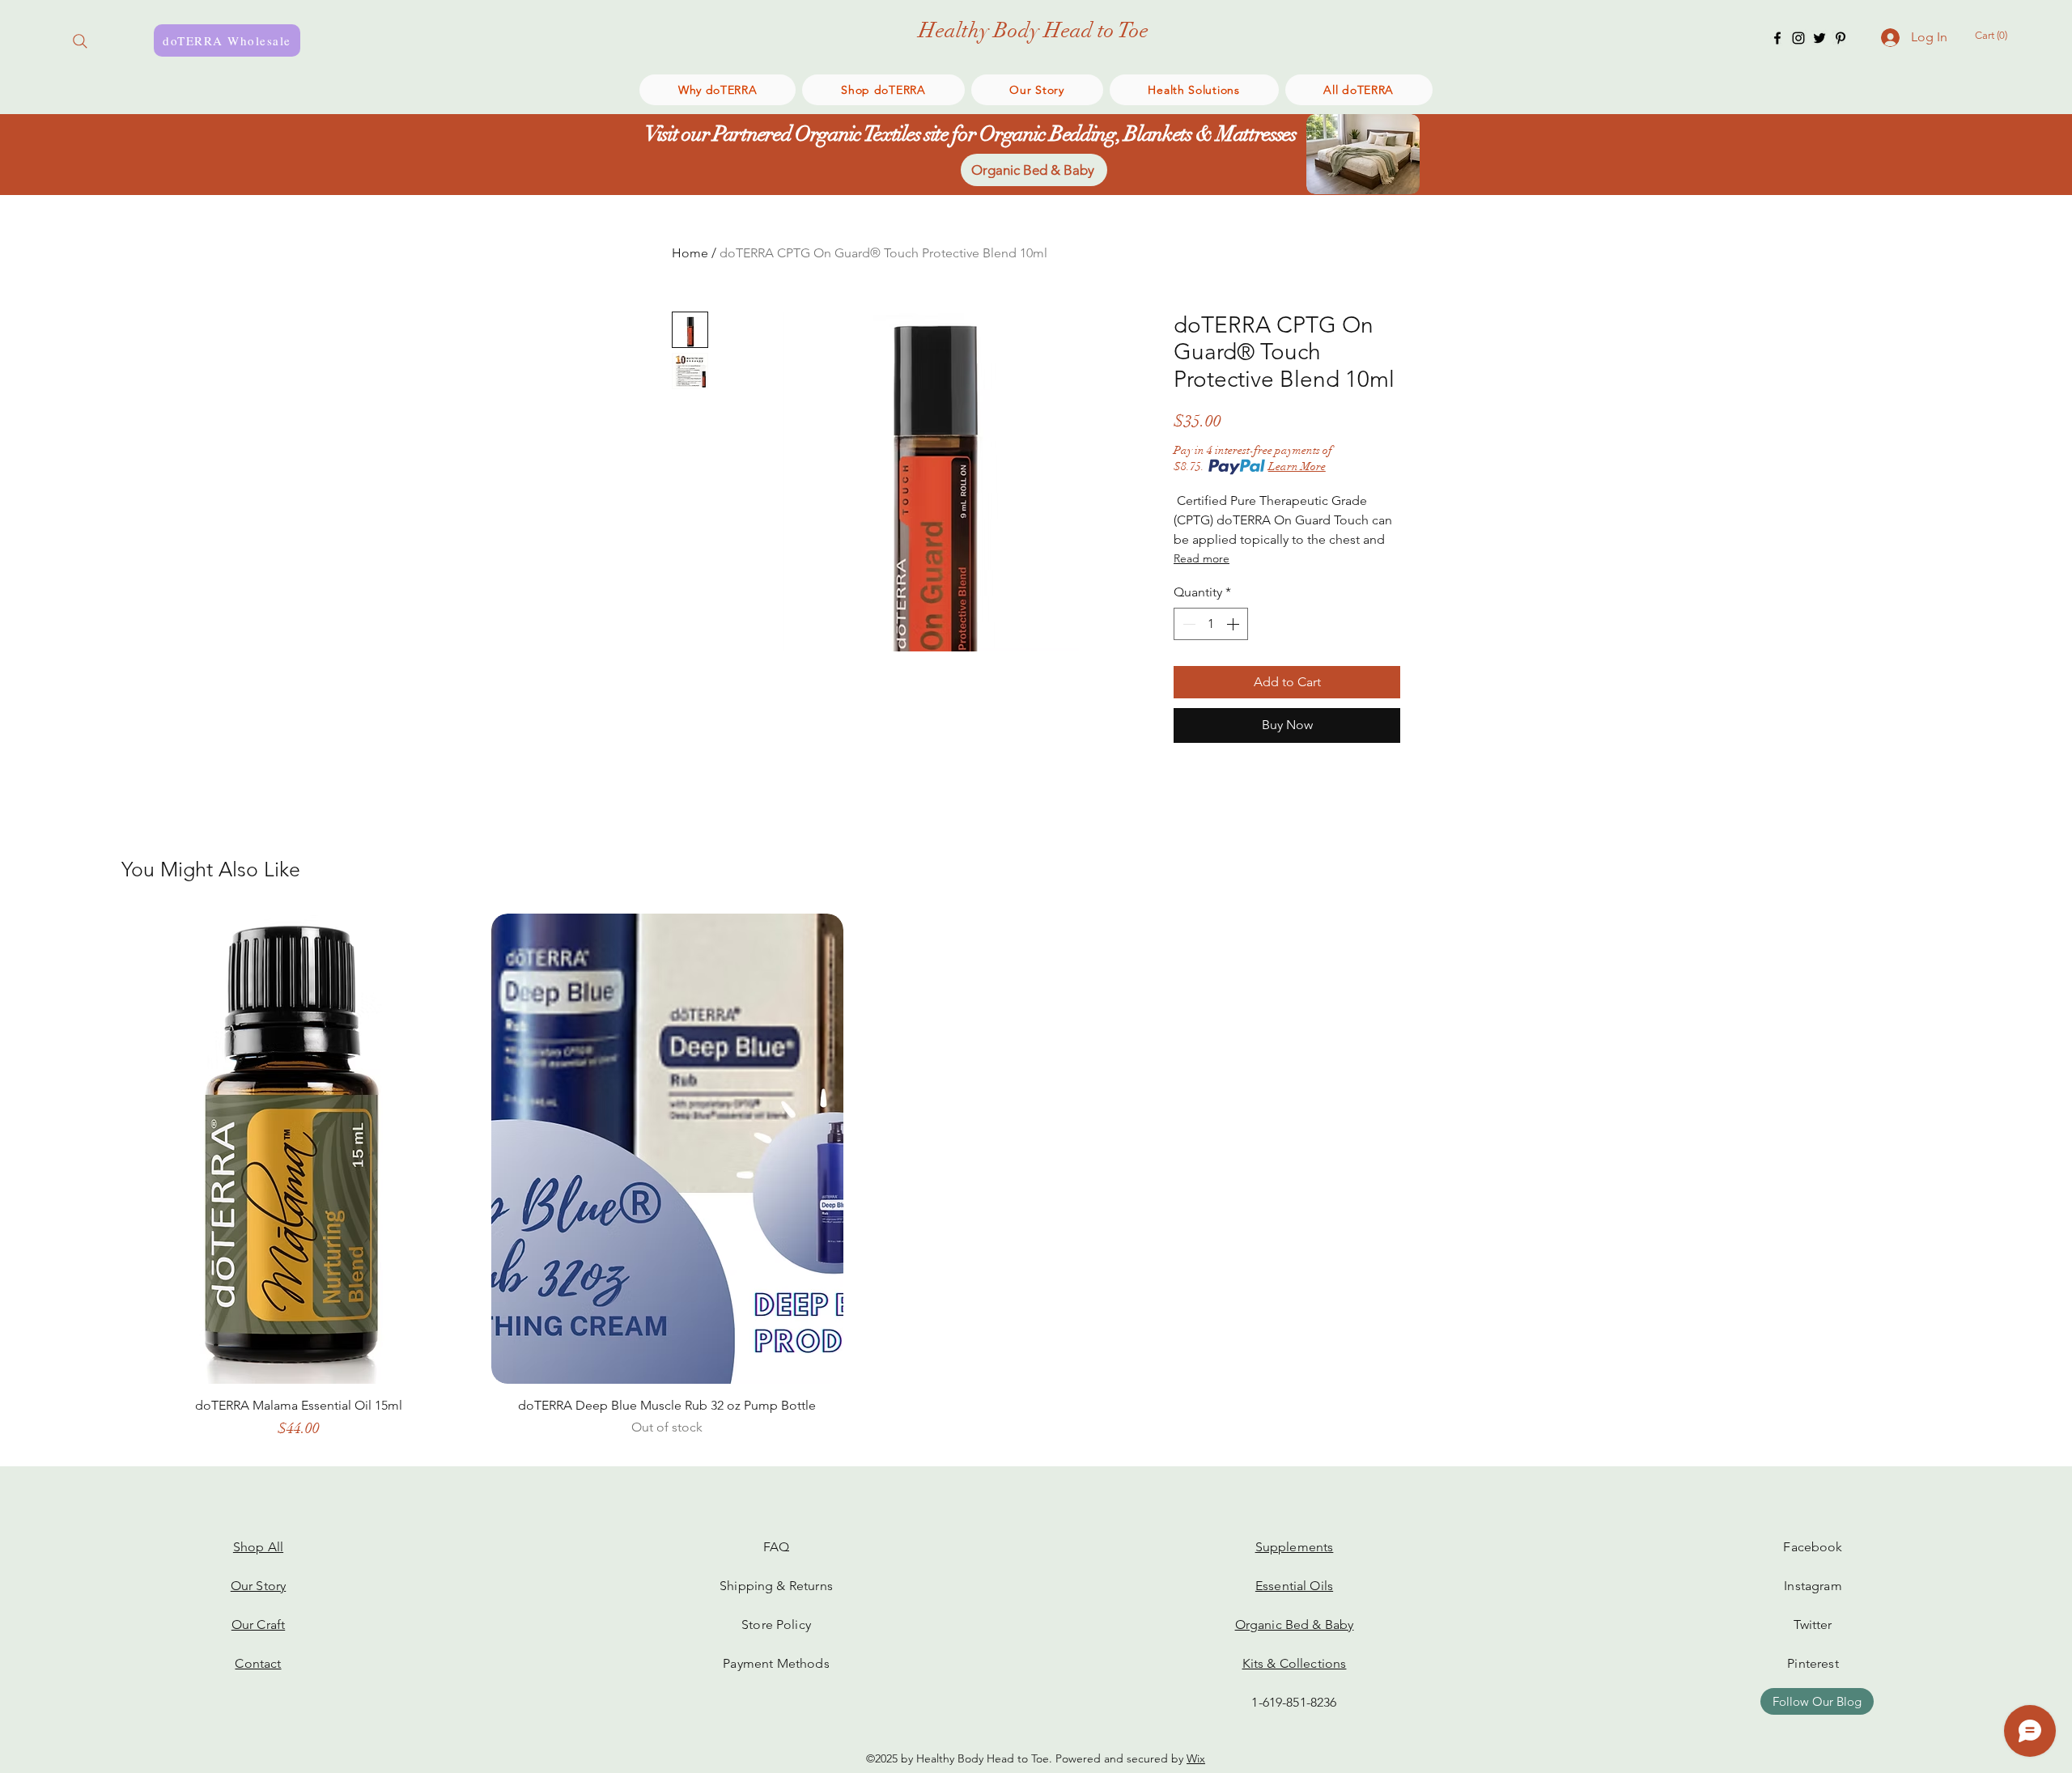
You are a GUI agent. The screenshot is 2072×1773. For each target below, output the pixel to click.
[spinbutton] (1211, 624)
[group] (1036, 1184)
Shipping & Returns (776, 1586)
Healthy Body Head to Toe (1034, 31)
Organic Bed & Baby (1295, 1625)
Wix (1196, 1758)
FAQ (776, 1547)
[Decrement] (1187, 624)
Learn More (1297, 467)
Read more (1202, 558)
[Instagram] (1798, 38)
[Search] (80, 41)
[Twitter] (1819, 38)
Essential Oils (1294, 1586)
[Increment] (1234, 624)
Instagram (1813, 1586)
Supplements (1295, 1547)
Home (690, 253)
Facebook (1813, 1547)
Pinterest (1813, 1663)
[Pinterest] (1841, 38)
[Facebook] (1777, 38)
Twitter (1813, 1625)
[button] (1997, 35)
